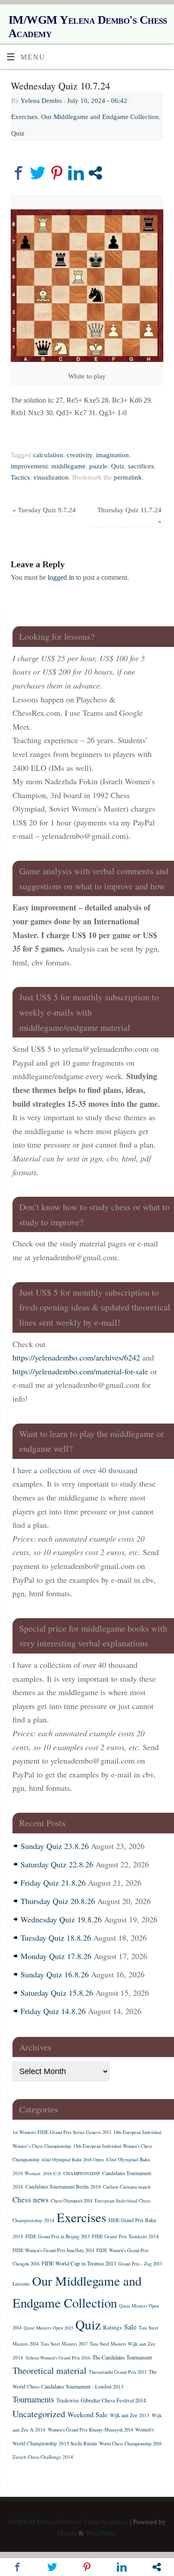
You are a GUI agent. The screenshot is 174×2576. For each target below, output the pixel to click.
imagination (112, 455)
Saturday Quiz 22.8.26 (57, 1864)
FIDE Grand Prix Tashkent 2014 (125, 2236)
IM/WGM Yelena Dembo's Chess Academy (88, 27)
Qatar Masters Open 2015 (48, 2328)
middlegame (68, 466)
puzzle (98, 466)
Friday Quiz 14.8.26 (53, 2011)
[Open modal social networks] (95, 173)
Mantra (67, 2533)
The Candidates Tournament (122, 2357)
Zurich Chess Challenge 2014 (43, 2457)
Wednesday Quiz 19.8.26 (61, 1919)
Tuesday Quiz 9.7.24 (44, 510)
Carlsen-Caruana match (127, 2187)
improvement (29, 466)
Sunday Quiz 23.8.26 (55, 1846)
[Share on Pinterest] (57, 173)
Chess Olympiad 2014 (72, 2201)
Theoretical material (50, 2370)
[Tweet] (38, 173)
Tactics (20, 477)
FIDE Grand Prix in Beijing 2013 (58, 2236)
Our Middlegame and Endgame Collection (100, 117)
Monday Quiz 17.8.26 (56, 1956)
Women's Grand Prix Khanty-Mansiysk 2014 (90, 2430)
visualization (51, 477)
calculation (48, 455)
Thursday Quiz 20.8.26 (58, 1901)
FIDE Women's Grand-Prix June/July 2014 (53, 2250)
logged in (61, 578)
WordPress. (101, 2533)
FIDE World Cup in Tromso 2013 (79, 2263)
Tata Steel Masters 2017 (64, 2344)
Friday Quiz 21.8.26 (53, 1883)
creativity (80, 455)
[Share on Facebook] (19, 173)
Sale (130, 2327)
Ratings (112, 2327)
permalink (128, 477)
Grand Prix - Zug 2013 (140, 2264)
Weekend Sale (87, 2414)
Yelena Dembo (41, 101)
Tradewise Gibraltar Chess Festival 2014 (101, 2400)
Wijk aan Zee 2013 (130, 2415)
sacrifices (141, 466)
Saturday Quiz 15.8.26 (57, 1993)
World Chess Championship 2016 (130, 2444)
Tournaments (33, 2399)
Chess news (31, 2200)
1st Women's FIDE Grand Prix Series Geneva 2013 (62, 2132)
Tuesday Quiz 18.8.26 (56, 1938)
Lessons (21, 2284)
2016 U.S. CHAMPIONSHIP (71, 2173)
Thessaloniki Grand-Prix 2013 (118, 2372)
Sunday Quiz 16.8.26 (55, 1974)
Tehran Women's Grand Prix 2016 (58, 2358)
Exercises (24, 117)
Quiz (18, 133)
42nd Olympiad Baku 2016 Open (72, 2159)
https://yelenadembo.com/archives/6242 (76, 1357)
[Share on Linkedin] (76, 173)
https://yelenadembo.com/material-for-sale (80, 1371)
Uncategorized (39, 2414)
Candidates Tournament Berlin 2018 (63, 2187)
